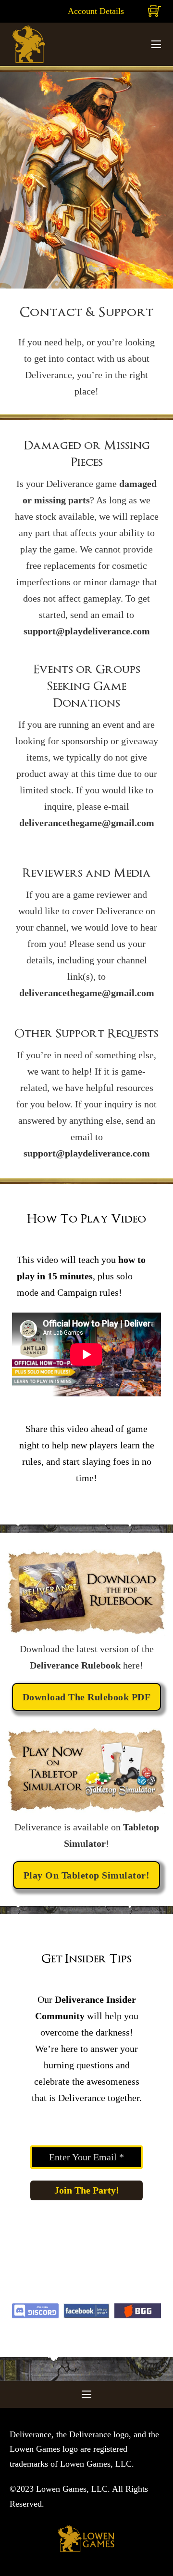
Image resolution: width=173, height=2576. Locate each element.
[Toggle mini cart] (154, 11)
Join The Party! (87, 2190)
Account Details (96, 11)
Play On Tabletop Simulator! (87, 1875)
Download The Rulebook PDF (87, 1697)
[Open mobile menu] (156, 44)
